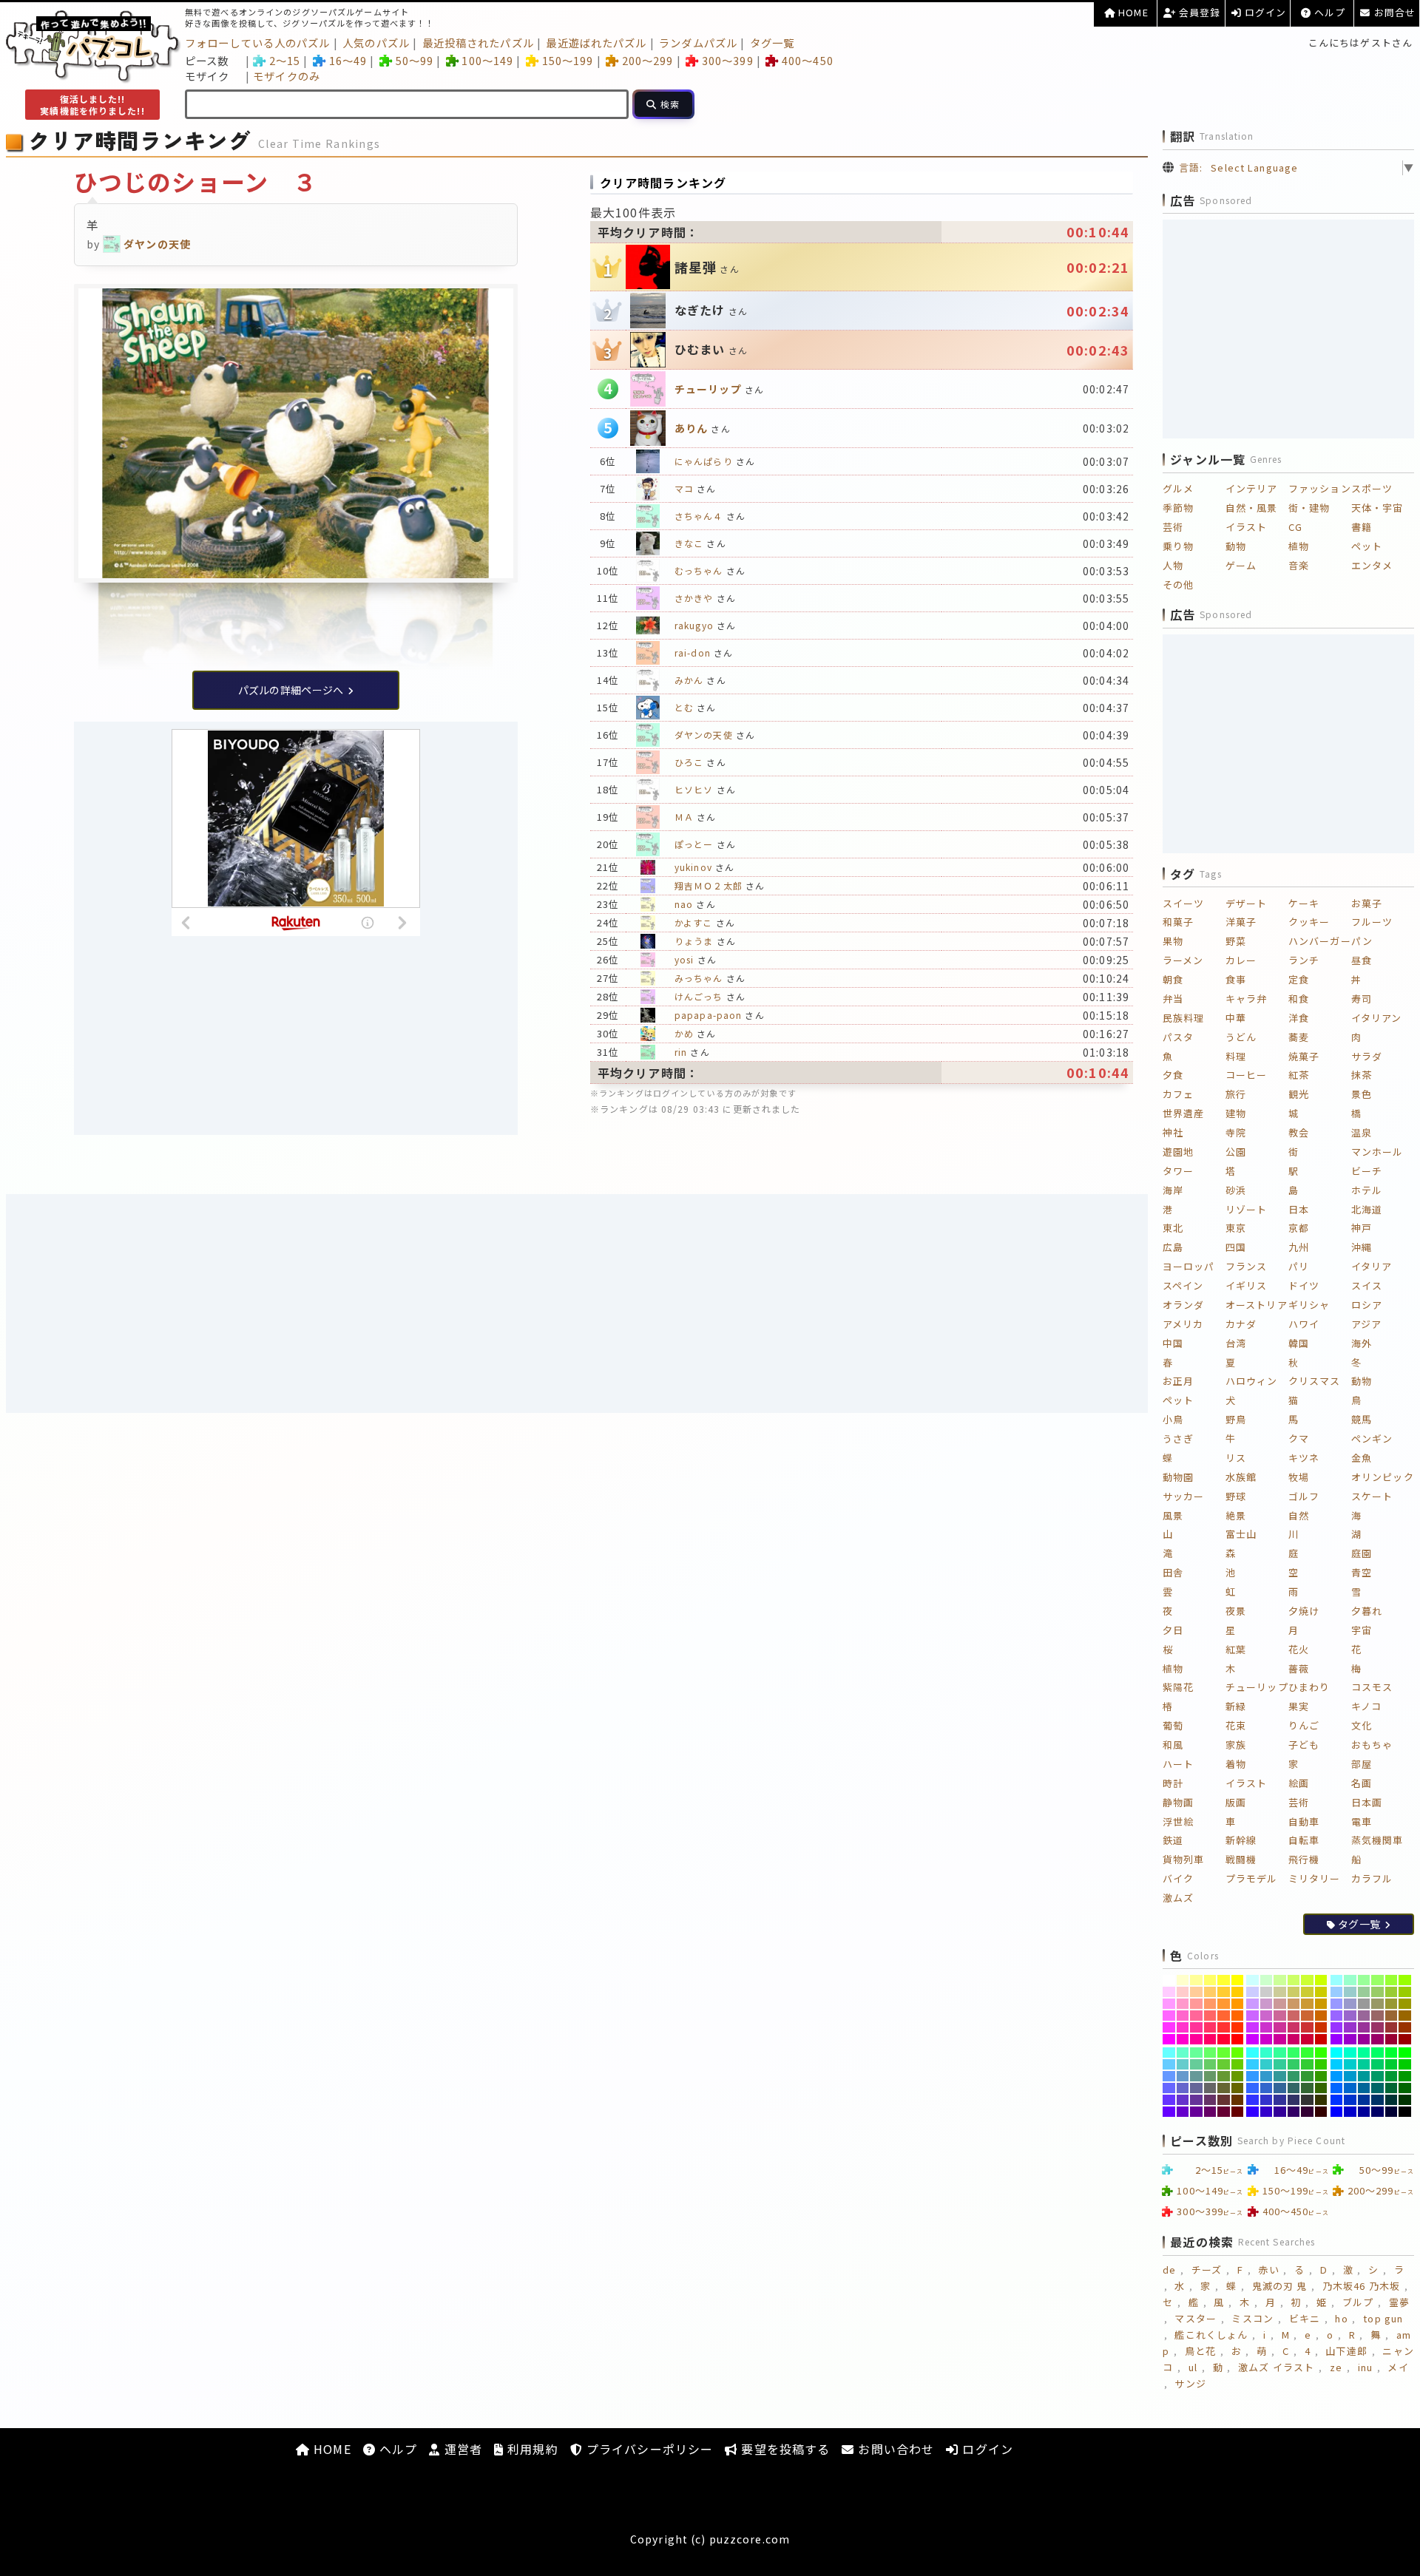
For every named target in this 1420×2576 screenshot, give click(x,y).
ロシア (1367, 1305)
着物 (1236, 1764)
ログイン (1264, 12)
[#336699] (1280, 2088)
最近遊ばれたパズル (596, 43)
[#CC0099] (1280, 2039)
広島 (1173, 1247)
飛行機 (1304, 1859)
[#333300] (1321, 2100)
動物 (1236, 546)
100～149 (487, 60)
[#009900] (1405, 2076)
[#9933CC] (1350, 2027)
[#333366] (1294, 2100)
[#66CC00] (1238, 2064)
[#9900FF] (1337, 2039)
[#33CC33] (1307, 2064)
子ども (1304, 1745)
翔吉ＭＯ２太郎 (709, 885)
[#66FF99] (1196, 2053)
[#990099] (1364, 2039)
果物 (1173, 941)
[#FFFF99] (1196, 1980)
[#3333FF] (1252, 2100)
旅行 (1236, 1094)
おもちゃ (1372, 1745)
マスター (1195, 2318)
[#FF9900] (1238, 2004)
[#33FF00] (1321, 2053)
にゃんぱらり (704, 461)
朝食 (1173, 979)
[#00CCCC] (1350, 2064)
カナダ (1241, 1324)
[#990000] (1405, 2039)
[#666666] (1210, 2088)
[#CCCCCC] (1267, 1992)
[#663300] (1238, 2100)
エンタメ (1372, 565)
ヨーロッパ (1189, 1266)
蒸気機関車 (1377, 1840)
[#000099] (1364, 2112)
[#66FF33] (1224, 2053)
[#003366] (1377, 2100)
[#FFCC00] (1238, 1992)
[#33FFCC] (1267, 2053)
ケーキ (1304, 903)
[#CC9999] (1280, 2004)
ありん (691, 428)
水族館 (1241, 1477)
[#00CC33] (1392, 2064)
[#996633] (1392, 2016)
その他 (1178, 584)
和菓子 (1178, 922)
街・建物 (1309, 508)
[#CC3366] (1294, 2027)
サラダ (1367, 1056)
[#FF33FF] (1169, 2027)
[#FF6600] (1238, 2016)
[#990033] (1392, 2039)
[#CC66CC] (1267, 2016)
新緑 (1236, 1706)
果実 (1299, 1706)
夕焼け (1304, 1611)
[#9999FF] (1337, 2004)
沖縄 (1362, 1247)
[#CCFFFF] (1252, 1980)
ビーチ (1367, 1171)
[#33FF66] (1294, 2053)
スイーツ (1183, 903)
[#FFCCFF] (1169, 1992)
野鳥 (1236, 1419)
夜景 (1236, 1611)
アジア (1366, 1324)
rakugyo (694, 625)
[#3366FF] (1252, 2088)
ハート (1178, 1764)
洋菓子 (1241, 922)
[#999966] (1377, 2004)
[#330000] (1321, 2112)
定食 (1299, 979)
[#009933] (1392, 2076)
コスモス (1372, 1687)
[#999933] (1392, 2004)
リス (1236, 1458)
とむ (684, 707)
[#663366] (1210, 2100)
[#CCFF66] (1294, 1980)
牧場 (1299, 1477)
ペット (1367, 546)
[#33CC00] (1321, 2064)
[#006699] (1364, 2088)
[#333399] (1280, 2100)
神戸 (1362, 1228)
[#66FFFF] (1169, 2053)
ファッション (1320, 488)
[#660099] (1196, 2112)
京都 (1299, 1228)
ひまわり (1309, 1687)
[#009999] (1364, 2076)
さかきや (694, 598)
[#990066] (1377, 2039)
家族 (1236, 1745)
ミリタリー (1315, 1878)
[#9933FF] (1337, 2027)
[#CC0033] (1307, 2039)
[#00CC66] (1377, 2064)
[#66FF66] (1210, 2053)
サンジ (1190, 2383)
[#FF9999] (1196, 2004)
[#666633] (1224, 2088)
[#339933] (1307, 2076)
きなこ (689, 543)
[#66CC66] (1210, 2064)
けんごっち (699, 996)
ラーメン (1183, 960)
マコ (684, 488)
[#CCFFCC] (1267, 1980)
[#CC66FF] (1252, 2016)
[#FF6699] (1196, 2016)
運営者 (461, 2449)
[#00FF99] (1364, 2053)
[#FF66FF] (1169, 2016)
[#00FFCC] (1350, 2053)
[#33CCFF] (1252, 2064)
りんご (1304, 1725)
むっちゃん (699, 570)
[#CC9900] (1321, 2004)
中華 (1236, 1018)
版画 (1236, 1802)
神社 (1173, 1132)
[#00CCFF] (1337, 2064)
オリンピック (1383, 1477)
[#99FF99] (1364, 1980)
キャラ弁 (1246, 999)
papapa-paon (708, 1015)
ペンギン (1372, 1438)
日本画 (1367, 1802)
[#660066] (1210, 2112)
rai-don (693, 653)
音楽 (1299, 565)
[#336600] (1321, 2088)
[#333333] (1307, 2100)
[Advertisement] (577, 1304)
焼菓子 (1304, 1056)
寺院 (1236, 1132)
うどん (1241, 1037)
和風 (1173, 1745)
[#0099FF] (1337, 2076)
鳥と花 (1200, 2351)
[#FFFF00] (1238, 1980)
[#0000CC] (1350, 2112)
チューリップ (708, 389)
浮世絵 (1178, 1821)
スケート (1372, 1496)
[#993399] (1364, 2027)
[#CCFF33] (1307, 1980)
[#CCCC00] (1321, 1992)
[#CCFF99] (1280, 1980)
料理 (1236, 1056)
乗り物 (1178, 546)
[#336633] (1307, 2088)
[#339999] (1280, 2076)
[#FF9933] (1224, 2004)
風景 (1173, 1515)
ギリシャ (1309, 1305)
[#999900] (1405, 2004)
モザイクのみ (287, 76)
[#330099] (1280, 2112)
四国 (1236, 1247)
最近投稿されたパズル (478, 43)
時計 (1173, 1783)
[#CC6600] (1321, 2016)
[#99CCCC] (1350, 1992)
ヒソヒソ (694, 789)
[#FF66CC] (1183, 2016)
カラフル (1372, 1878)
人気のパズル (376, 43)
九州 (1299, 1247)
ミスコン (1252, 2318)
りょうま (694, 941)
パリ (1299, 1266)
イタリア (1372, 1266)
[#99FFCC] (1350, 1980)
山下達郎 (1346, 2351)
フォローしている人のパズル (258, 43)
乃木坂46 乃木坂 (1361, 2286)
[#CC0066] (1294, 2039)
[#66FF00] (1238, 2053)
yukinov (693, 867)
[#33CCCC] (1267, 2064)
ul (1193, 2367)
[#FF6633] (1224, 2016)
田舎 (1173, 1572)
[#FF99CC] (1183, 2004)
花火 (1299, 1649)
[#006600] (1405, 2088)
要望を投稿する (784, 2449)
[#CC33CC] (1267, 2027)
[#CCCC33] (1307, 1992)
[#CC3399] (1280, 2027)
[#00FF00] (1405, 2053)
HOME (1132, 12)
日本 (1299, 1209)
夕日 (1173, 1630)
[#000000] (1405, 2112)
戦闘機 (1241, 1859)
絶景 (1236, 1515)
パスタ (1178, 1037)
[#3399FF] (1252, 2076)
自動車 (1304, 1821)
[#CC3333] (1307, 2027)
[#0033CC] (1350, 2100)
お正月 (1178, 1381)
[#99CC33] (1392, 1992)
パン (1362, 941)
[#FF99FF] (1169, 2004)
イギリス (1246, 1285)
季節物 (1178, 508)
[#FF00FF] (1169, 2039)
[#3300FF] (1252, 2112)
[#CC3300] (1321, 2027)
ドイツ (1304, 1285)
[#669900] (1238, 2076)
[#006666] (1377, 2088)
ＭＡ (684, 817)
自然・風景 (1252, 508)
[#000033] (1392, 2112)
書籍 (1362, 527)
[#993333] (1392, 2027)
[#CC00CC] (1267, 2039)
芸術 (1173, 527)
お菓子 (1367, 903)
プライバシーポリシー (648, 2449)
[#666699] (1196, 2088)
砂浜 (1236, 1190)
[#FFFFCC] (1183, 1980)
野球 (1236, 1496)
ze (1336, 2367)
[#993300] (1405, 2027)
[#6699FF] (1169, 2076)
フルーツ (1372, 922)
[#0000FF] (1337, 2112)
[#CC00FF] (1252, 2039)
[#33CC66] (1294, 2064)
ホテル (1367, 1190)
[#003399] (1364, 2100)
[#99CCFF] (1337, 1992)
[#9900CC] (1350, 2039)
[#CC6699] (1280, 2016)
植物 (1299, 546)
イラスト (1246, 527)
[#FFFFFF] (1169, 1980)
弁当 (1173, 999)
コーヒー (1246, 1075)
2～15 (285, 60)
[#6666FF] (1169, 2088)
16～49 (348, 60)
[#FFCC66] (1210, 1992)
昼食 (1362, 960)
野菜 (1236, 941)
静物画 (1178, 1802)
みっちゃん (699, 978)
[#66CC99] (1196, 2064)
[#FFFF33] (1224, 1980)
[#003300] (1405, 2100)
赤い (1268, 2270)
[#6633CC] (1183, 2100)
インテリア (1252, 488)
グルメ (1178, 488)
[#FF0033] (1224, 2039)
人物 (1173, 565)
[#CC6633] (1307, 2016)
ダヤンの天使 (704, 735)
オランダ (1183, 1305)
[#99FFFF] (1337, 1980)
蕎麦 (1299, 1037)
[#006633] (1392, 2088)
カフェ (1178, 1094)
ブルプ (1358, 2302)
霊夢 (1399, 2302)
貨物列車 (1183, 1859)
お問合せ (1393, 12)
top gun (1383, 2318)
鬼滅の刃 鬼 (1280, 2286)
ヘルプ (1328, 12)
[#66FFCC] (1183, 2053)
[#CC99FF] (1252, 2004)
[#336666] (1294, 2088)
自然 (1299, 1515)
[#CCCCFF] (1252, 1992)
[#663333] (1224, 2100)
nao (684, 904)
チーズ (1207, 2270)
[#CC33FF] (1252, 2027)
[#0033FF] (1337, 2100)
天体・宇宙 (1377, 508)
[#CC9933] (1307, 2004)
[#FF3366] (1210, 2027)
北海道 (1367, 1209)
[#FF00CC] (1183, 2039)
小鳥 (1173, 1419)
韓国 (1299, 1343)
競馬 (1362, 1419)
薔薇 (1299, 1668)
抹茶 (1362, 1075)
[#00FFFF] (1337, 2053)
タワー (1178, 1171)
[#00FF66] (1377, 2053)
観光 (1299, 1094)
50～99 (415, 60)
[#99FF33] (1392, 1980)
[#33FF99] (1280, 2053)
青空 (1362, 1572)
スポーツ (1372, 488)
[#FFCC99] (1196, 1992)
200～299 (648, 60)
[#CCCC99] (1280, 1992)
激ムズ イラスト (1276, 2367)
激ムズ (1178, 1898)
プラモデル (1252, 1878)
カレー (1241, 960)
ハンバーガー (1320, 941)
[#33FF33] (1307, 2053)
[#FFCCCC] (1183, 1992)
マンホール (1377, 1152)
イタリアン (1377, 1018)
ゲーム (1241, 565)
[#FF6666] (1210, 2016)
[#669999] (1196, 2076)
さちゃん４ (699, 516)
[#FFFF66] (1210, 1980)
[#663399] (1196, 2100)
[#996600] (1405, 2016)
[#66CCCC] (1183, 2064)
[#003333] (1392, 2100)
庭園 (1362, 1553)
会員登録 (1198, 12)
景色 (1362, 1094)
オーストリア (1257, 1305)
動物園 (1178, 1477)
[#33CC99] (1280, 2064)
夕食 (1173, 1075)
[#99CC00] (1405, 1992)
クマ (1299, 1438)
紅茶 (1299, 1075)
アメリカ (1183, 1324)
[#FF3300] (1238, 2027)
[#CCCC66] (1294, 1992)
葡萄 (1173, 1725)
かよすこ (693, 922)
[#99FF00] (1405, 1980)
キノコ (1366, 1706)
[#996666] (1377, 2016)
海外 (1362, 1343)
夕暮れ (1367, 1611)
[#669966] (1210, 2076)
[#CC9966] (1294, 2004)
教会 (1299, 1132)
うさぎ (1178, 1438)
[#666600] (1238, 2088)
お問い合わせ (894, 2449)
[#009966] (1377, 2076)
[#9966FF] (1337, 2016)
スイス (1367, 1285)
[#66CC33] (1224, 2064)
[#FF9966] (1210, 2004)
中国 (1173, 1343)
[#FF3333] (1224, 2027)
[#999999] (1364, 2004)
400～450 (807, 60)
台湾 (1236, 1343)
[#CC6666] (1294, 2016)
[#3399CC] (1267, 2076)
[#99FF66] (1377, 1980)
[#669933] (1224, 2076)
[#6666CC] (1183, 2088)
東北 (1173, 1228)
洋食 (1299, 1018)
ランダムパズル (698, 43)
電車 (1362, 1821)
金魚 (1362, 1458)
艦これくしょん (1211, 2335)
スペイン (1183, 1285)
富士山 (1241, 1534)
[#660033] (1224, 2112)
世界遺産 (1183, 1113)
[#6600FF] (1169, 2112)
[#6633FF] (1169, 2100)
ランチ (1304, 960)
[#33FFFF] (1252, 2053)
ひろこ (689, 762)
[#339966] (1294, 2076)
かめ (684, 1033)
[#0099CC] (1350, 2076)
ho (1341, 2318)
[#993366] (1377, 2027)
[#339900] (1321, 2076)
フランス (1246, 1266)
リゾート (1246, 1209)
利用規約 (531, 2449)
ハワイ (1304, 1324)
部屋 (1362, 1764)
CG (1295, 527)
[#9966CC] (1350, 2016)
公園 (1236, 1152)
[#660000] (1238, 2112)
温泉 (1362, 1132)
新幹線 (1241, 1840)
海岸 (1173, 1190)
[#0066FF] (1337, 2088)
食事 (1236, 979)
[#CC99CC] (1267, 2004)
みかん (689, 680)
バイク (1178, 1878)
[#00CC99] (1364, 2064)
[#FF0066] (1210, 2039)
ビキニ (1305, 2318)
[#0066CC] (1350, 2088)
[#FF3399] (1196, 2027)
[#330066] (1294, 2112)
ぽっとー (694, 844)
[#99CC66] (1377, 1992)
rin (681, 1052)
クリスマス (1315, 1381)
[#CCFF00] (1321, 1980)
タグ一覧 (772, 43)
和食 (1299, 999)
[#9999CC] (1350, 2004)
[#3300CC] (1267, 2112)
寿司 (1362, 999)
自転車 (1304, 1840)
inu (1365, 2367)
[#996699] (1364, 2016)
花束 (1236, 1725)
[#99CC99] (1364, 1992)
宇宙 (1362, 1630)
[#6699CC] (1183, 2076)
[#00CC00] (1405, 2064)
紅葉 (1236, 1649)
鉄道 (1173, 1840)
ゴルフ (1304, 1496)
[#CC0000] (1321, 2039)
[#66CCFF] (1169, 2064)
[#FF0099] (1196, 2039)
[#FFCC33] (1224, 1992)
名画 (1362, 1783)
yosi (684, 959)
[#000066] (1377, 2112)
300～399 (727, 60)
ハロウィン (1252, 1381)
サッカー (1183, 1496)
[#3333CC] (1267, 2100)
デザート (1246, 903)
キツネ (1304, 1458)
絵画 (1299, 1783)
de (1169, 2270)
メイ (1398, 2367)
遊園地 (1178, 1152)
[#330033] (1307, 2112)
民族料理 (1183, 1018)
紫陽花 (1178, 1687)
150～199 (568, 60)
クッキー (1309, 922)
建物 (1236, 1113)
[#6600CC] (1183, 2112)
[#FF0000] (1238, 2039)
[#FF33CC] (1183, 2027)
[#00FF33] (1392, 2053)
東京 (1236, 1228)
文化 (1362, 1725)
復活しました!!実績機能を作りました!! (92, 105)
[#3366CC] (1267, 2088)
